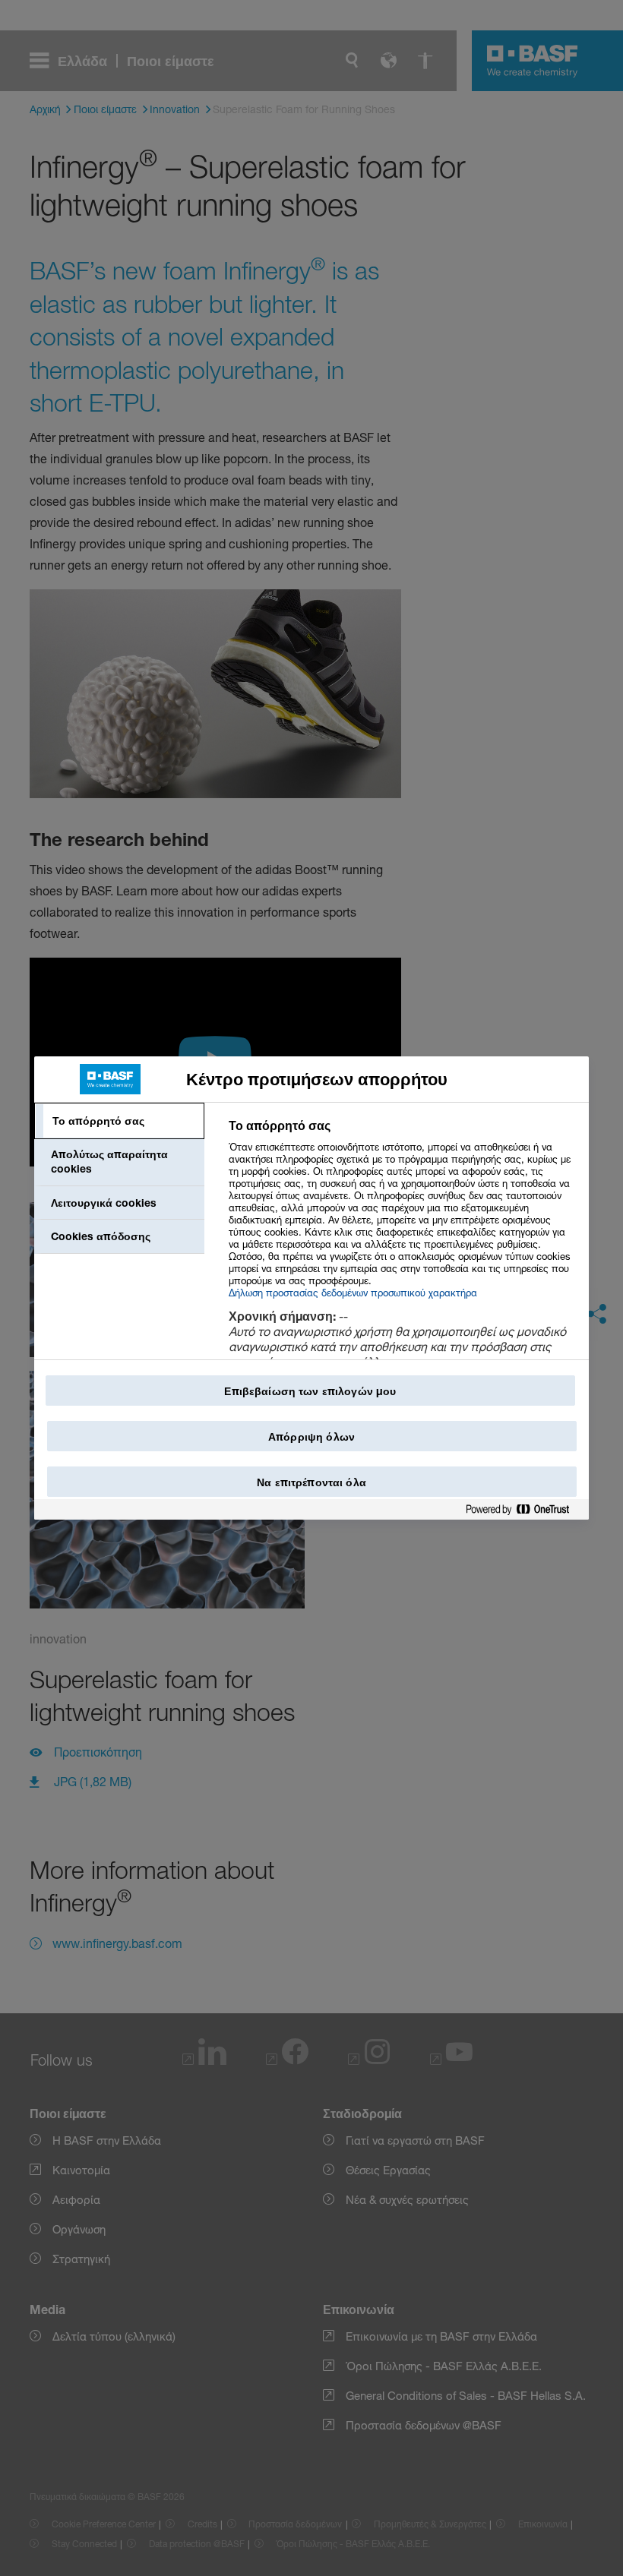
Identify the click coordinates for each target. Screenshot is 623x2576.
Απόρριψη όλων (311, 1436)
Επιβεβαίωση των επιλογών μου (310, 1391)
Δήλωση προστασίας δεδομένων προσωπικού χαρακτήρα (353, 1293)
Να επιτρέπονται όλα (311, 1482)
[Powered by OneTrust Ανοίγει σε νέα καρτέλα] (523, 1510)
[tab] (119, 1121)
